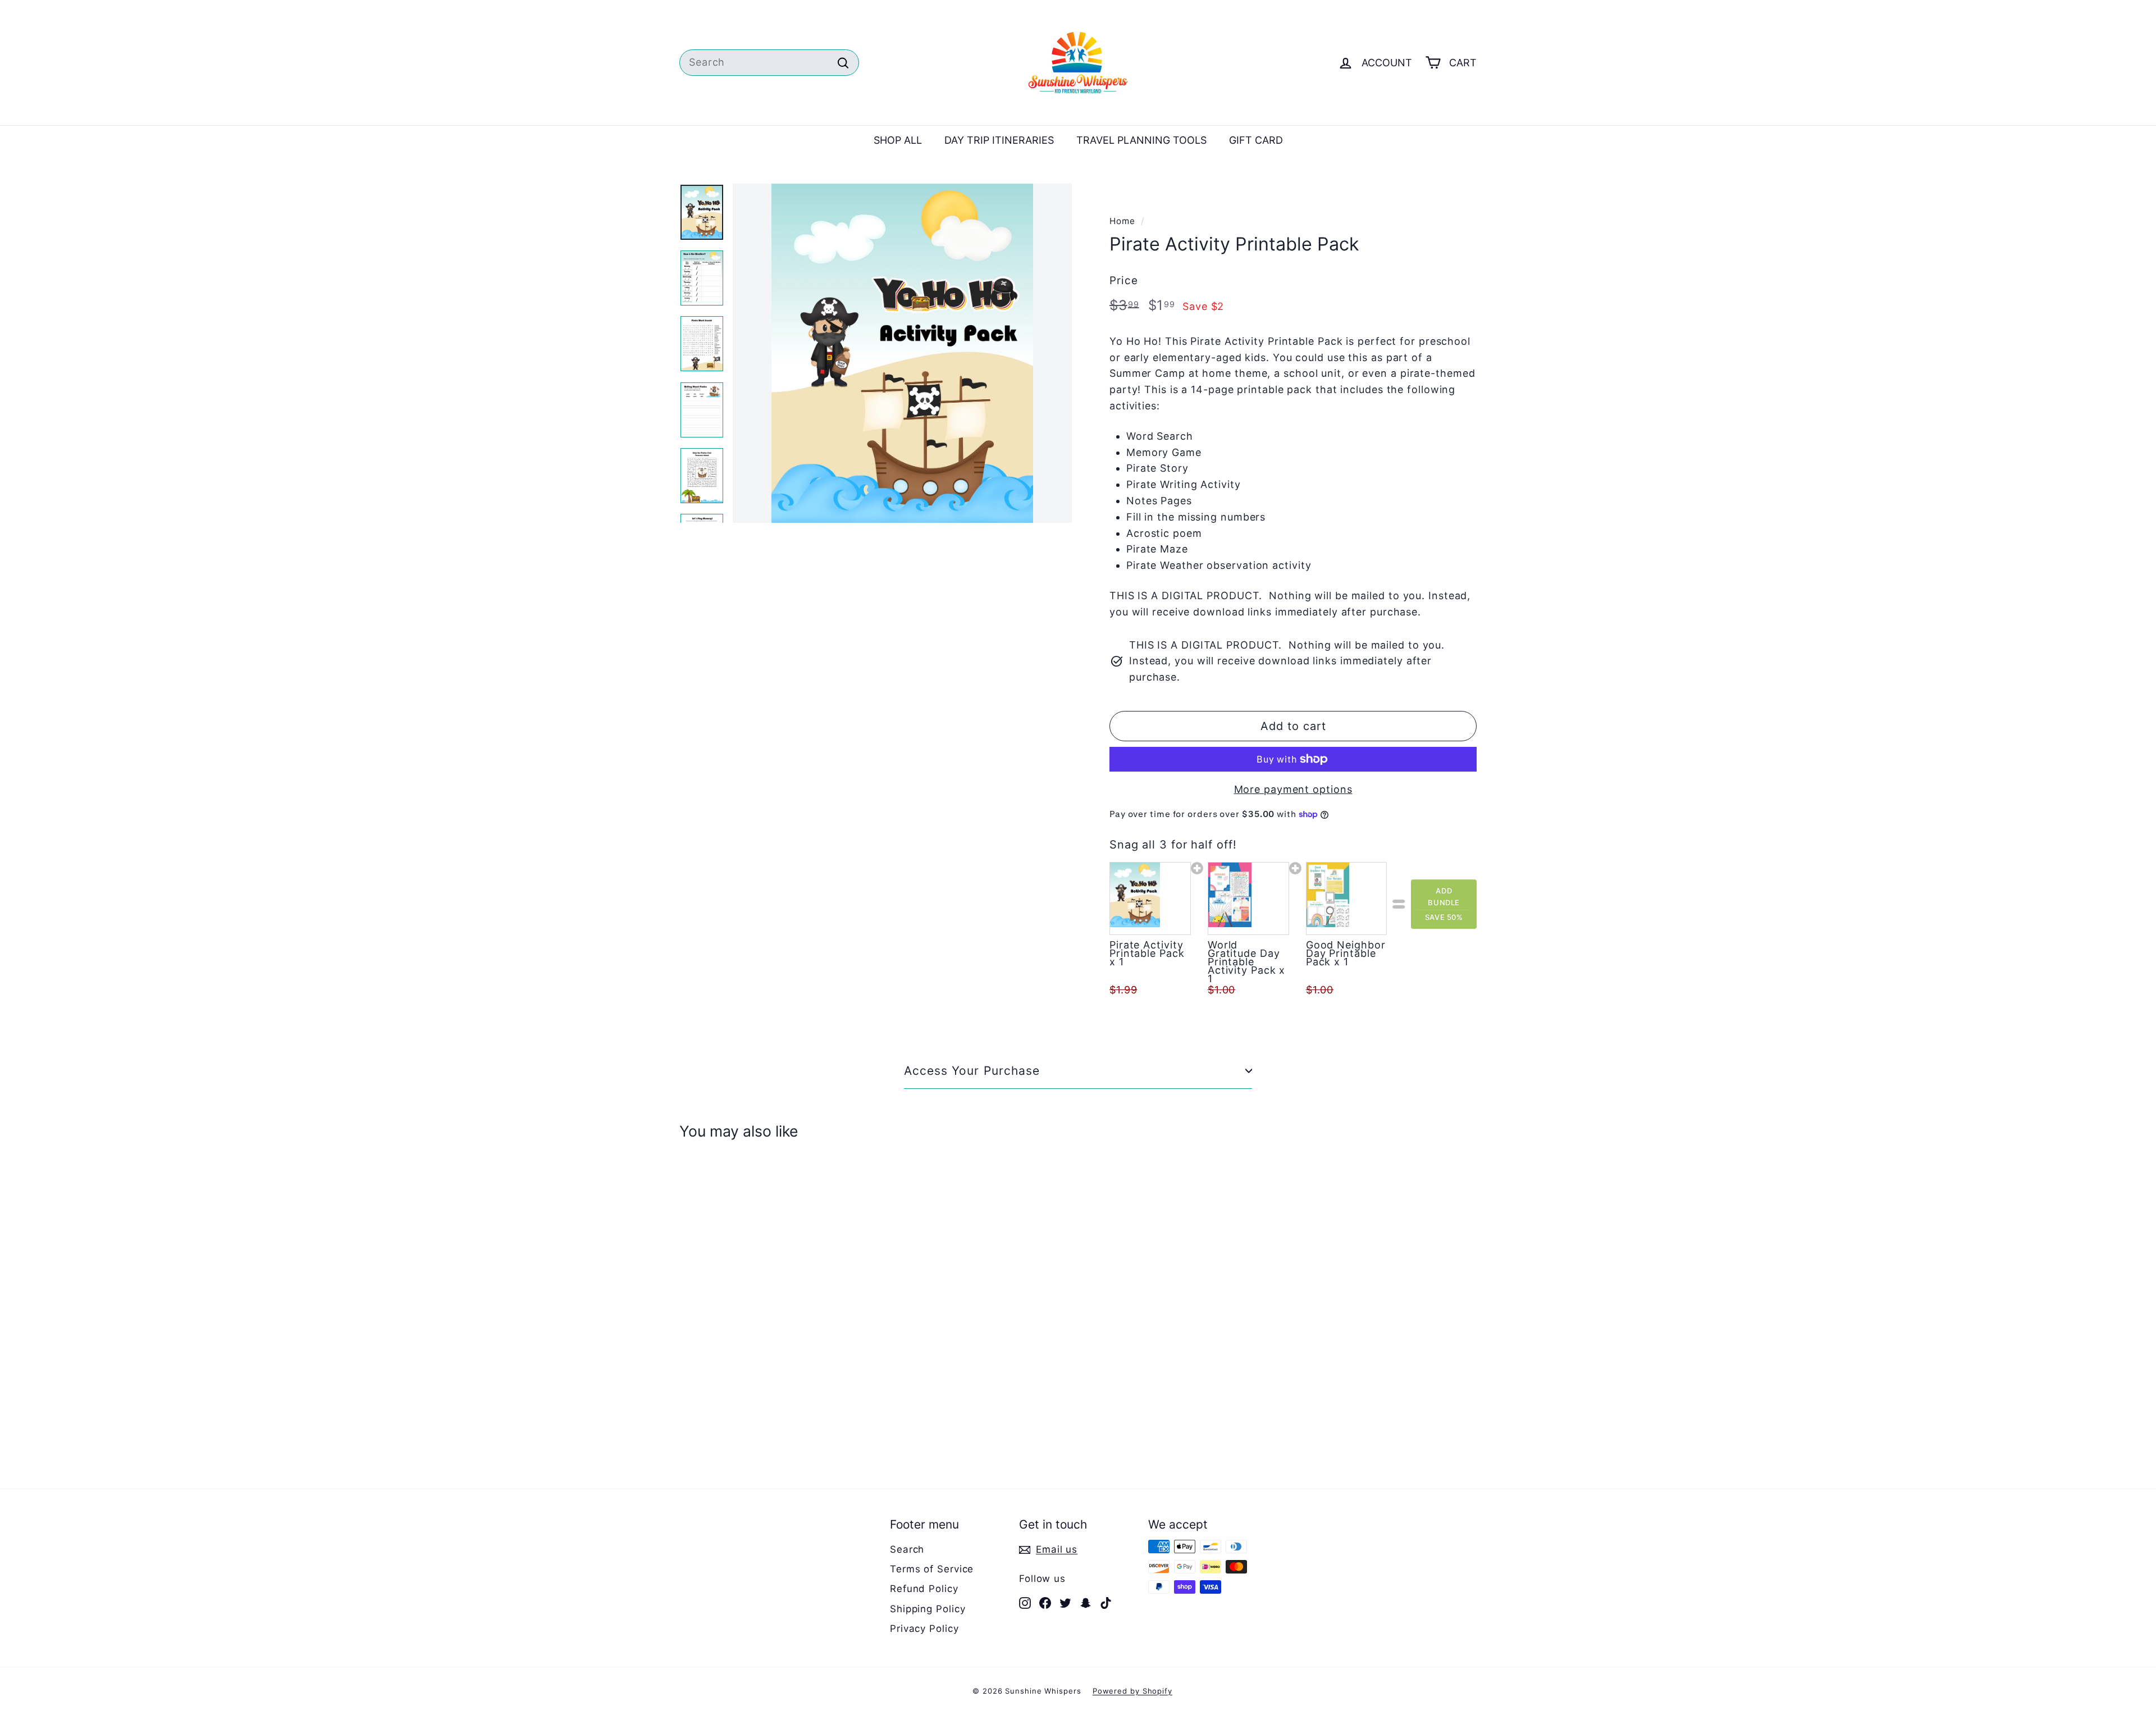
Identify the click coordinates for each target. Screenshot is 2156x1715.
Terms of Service (932, 1569)
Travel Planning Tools (1141, 140)
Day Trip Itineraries (999, 140)
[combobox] (769, 63)
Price (1124, 280)
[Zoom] (902, 353)
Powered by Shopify (1132, 1691)
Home (1122, 221)
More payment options (1293, 789)
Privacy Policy (924, 1629)
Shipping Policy (928, 1609)
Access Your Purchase (972, 1071)
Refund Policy (924, 1589)
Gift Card (1256, 140)
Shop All (898, 140)
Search (907, 1549)
